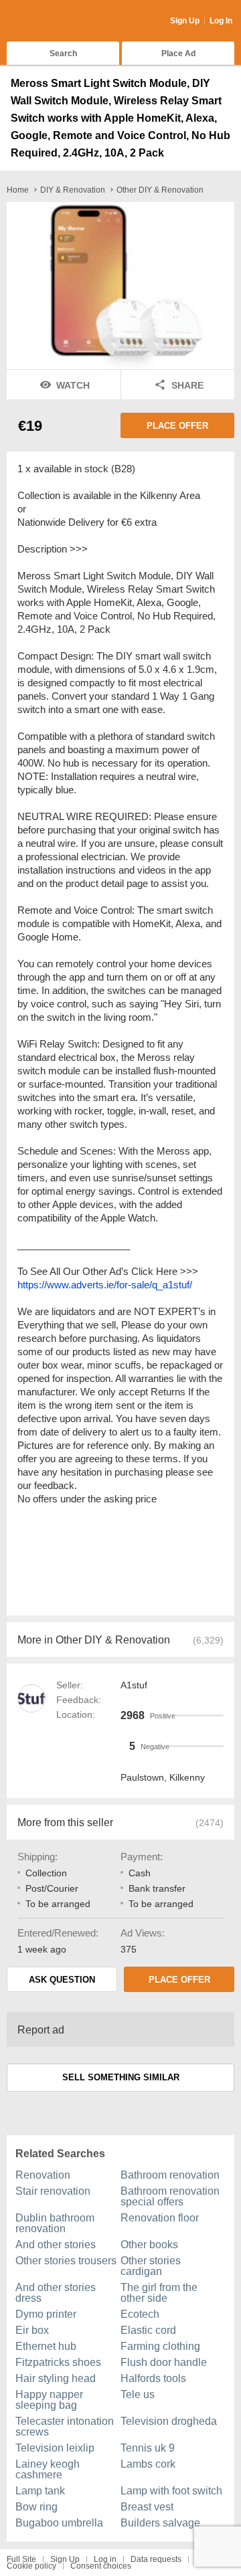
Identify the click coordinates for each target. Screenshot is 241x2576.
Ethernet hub (46, 2346)
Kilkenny (187, 1777)
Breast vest (147, 2507)
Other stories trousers (66, 2261)
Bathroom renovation (170, 2175)
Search (63, 54)
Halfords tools (153, 2378)
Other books (149, 2245)
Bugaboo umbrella (59, 2523)
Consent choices (101, 2566)
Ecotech (140, 2314)
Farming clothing (160, 2346)
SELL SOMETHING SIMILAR (121, 2077)
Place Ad (178, 54)
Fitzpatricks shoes (58, 2362)
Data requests (156, 2559)
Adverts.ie (59, 21)
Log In (221, 21)
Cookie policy (31, 2566)
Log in (105, 2559)
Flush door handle (164, 2362)
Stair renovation (53, 2191)
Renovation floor (160, 2218)
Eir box (32, 2330)
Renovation (43, 2175)
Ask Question (62, 1980)
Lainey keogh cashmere (48, 2469)
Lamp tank (40, 2491)
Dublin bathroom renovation (55, 2223)
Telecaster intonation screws (65, 2426)
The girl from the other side (159, 2293)
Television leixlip (55, 2448)
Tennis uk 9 (148, 2448)
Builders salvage (160, 2523)
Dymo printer (46, 2314)
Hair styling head (56, 2378)
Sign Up (185, 21)
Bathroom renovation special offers (170, 2196)
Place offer (177, 426)
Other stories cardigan (151, 2266)
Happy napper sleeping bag (49, 2400)
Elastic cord (148, 2330)
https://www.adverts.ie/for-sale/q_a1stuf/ (105, 1285)
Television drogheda (169, 2421)
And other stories (56, 2245)
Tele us (138, 2394)
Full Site (21, 2559)
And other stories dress (56, 2293)
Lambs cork (148, 2464)
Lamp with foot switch (171, 2491)
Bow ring (36, 2507)
